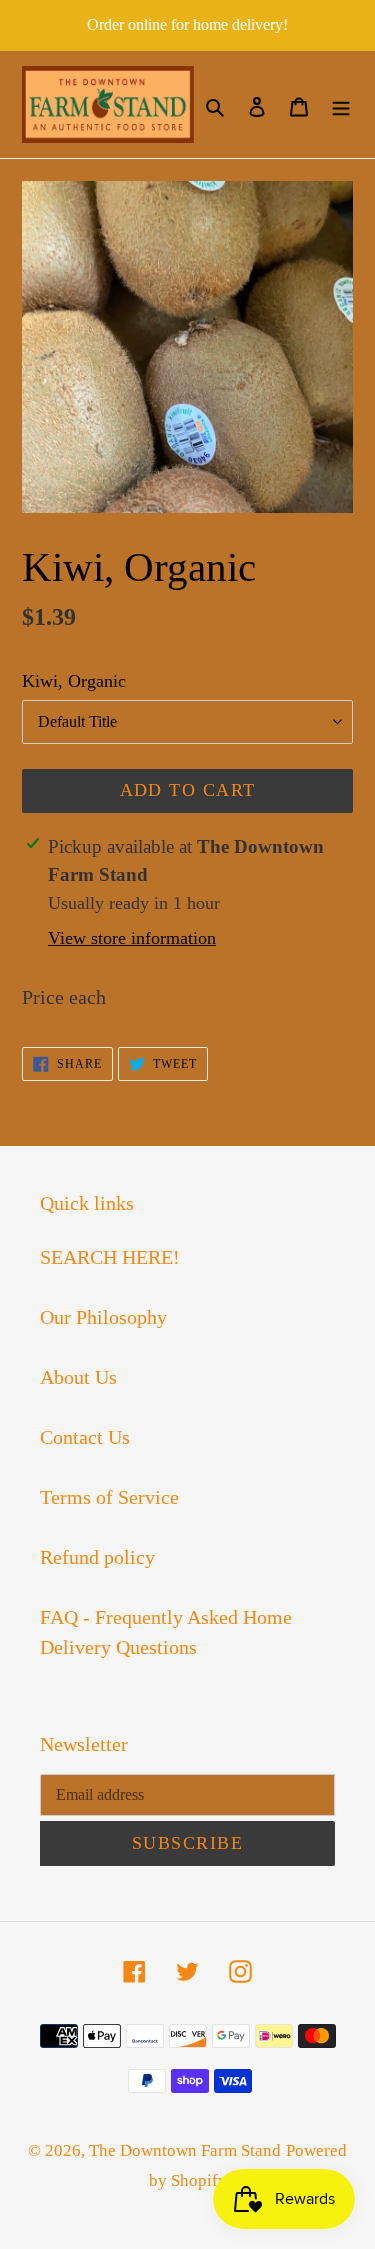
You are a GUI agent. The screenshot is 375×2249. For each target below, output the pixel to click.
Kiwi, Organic (74, 681)
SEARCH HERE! (110, 1257)
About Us (78, 1377)
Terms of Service (109, 1497)
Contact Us (85, 1437)
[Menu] (341, 105)
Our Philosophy (103, 1317)
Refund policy (97, 1557)
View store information (132, 938)
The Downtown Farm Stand (185, 2150)
